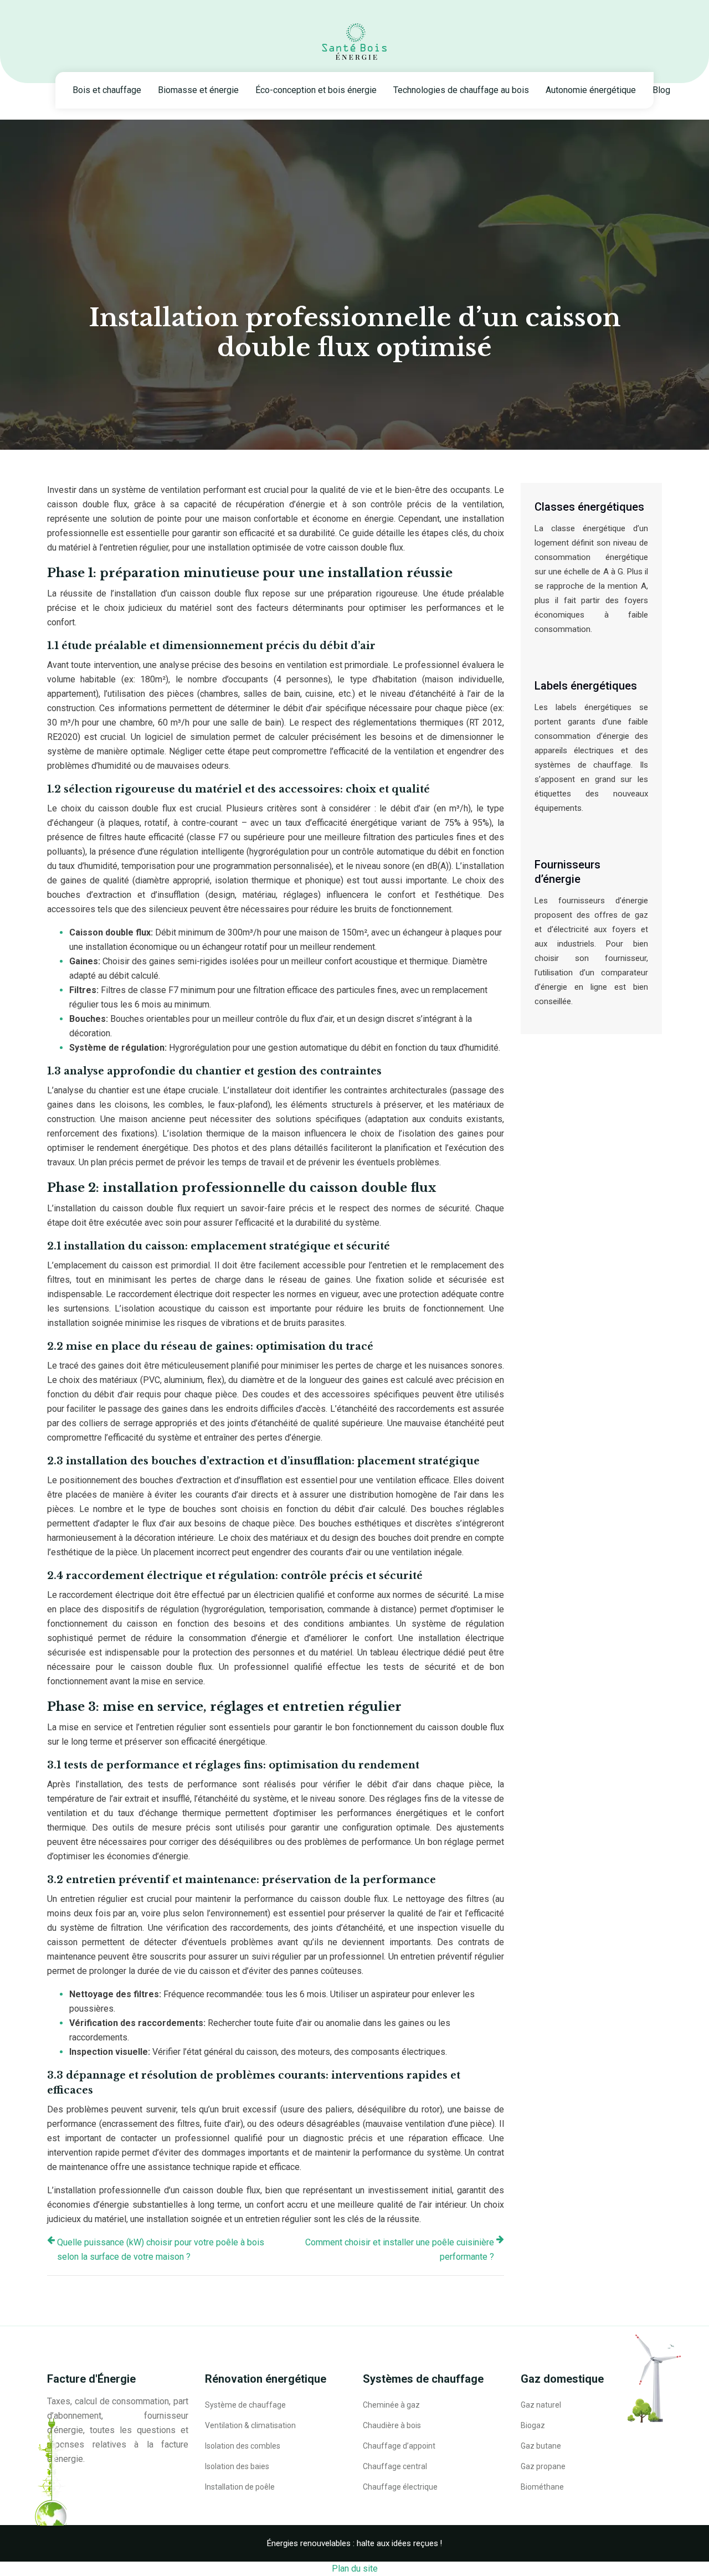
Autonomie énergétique (591, 90)
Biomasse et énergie (198, 90)
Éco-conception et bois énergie (316, 90)
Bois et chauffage (107, 90)
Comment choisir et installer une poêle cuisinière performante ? (400, 2249)
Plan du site (355, 2569)
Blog (661, 90)
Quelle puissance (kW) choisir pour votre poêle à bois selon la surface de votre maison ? (161, 2249)
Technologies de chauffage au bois (461, 90)
